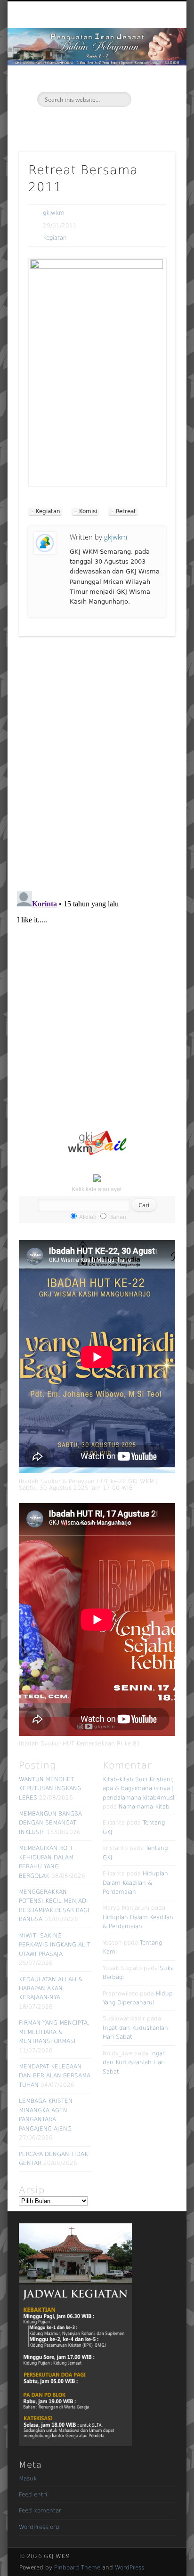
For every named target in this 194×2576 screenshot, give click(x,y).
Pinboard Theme (77, 2568)
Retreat (126, 511)
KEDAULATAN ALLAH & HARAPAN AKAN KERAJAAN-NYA (51, 1989)
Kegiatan (55, 238)
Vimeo (105, 123)
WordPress (129, 2568)
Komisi (88, 511)
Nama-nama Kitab (144, 1807)
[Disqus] (97, 763)
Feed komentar (40, 2511)
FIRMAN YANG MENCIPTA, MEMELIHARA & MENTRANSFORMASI (54, 2032)
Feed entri (33, 2495)
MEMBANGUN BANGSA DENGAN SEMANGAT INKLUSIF (50, 1823)
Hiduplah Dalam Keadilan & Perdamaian (135, 1883)
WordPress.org (39, 2527)
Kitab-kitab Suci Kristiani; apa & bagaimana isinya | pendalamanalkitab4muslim (142, 1789)
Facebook (86, 123)
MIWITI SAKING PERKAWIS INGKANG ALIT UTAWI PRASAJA (55, 1945)
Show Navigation (152, 84)
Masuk (28, 2479)
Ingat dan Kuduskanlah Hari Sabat (134, 2063)
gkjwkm (54, 213)
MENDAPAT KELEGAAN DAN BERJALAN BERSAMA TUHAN (55, 2076)
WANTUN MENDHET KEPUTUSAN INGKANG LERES (50, 1789)
